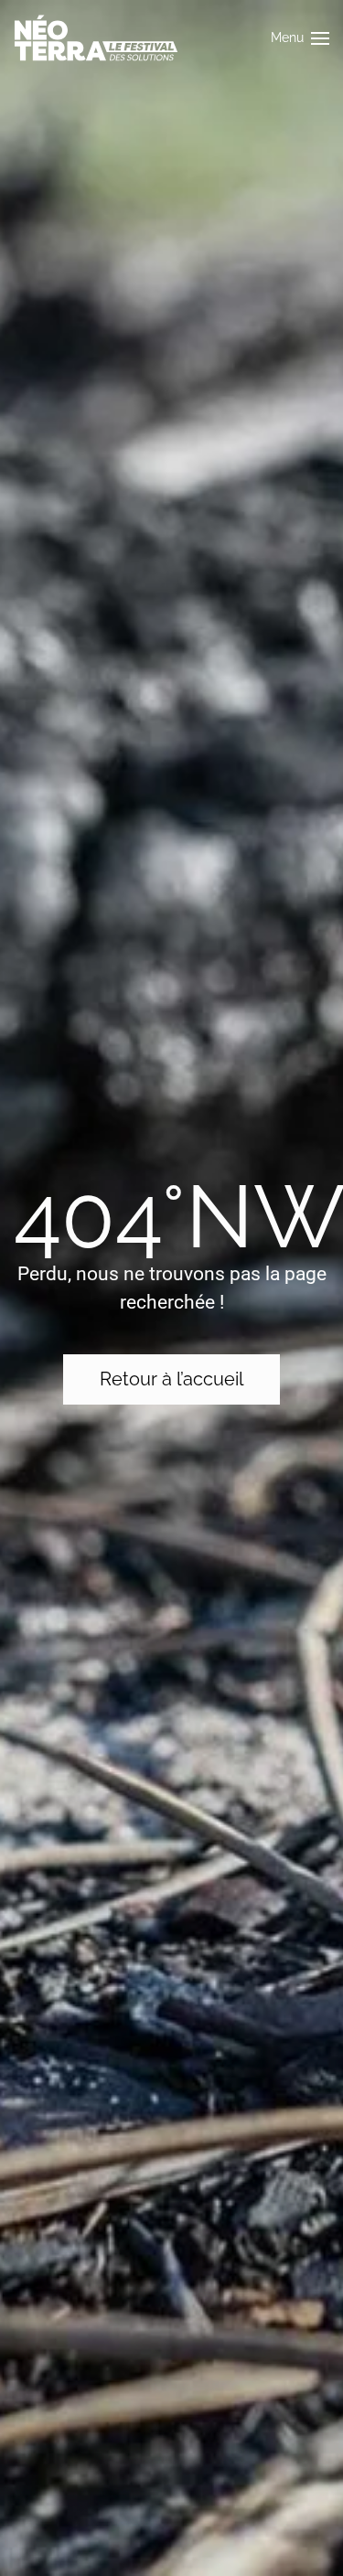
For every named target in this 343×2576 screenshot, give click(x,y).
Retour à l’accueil (171, 1379)
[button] (300, 38)
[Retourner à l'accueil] (96, 38)
